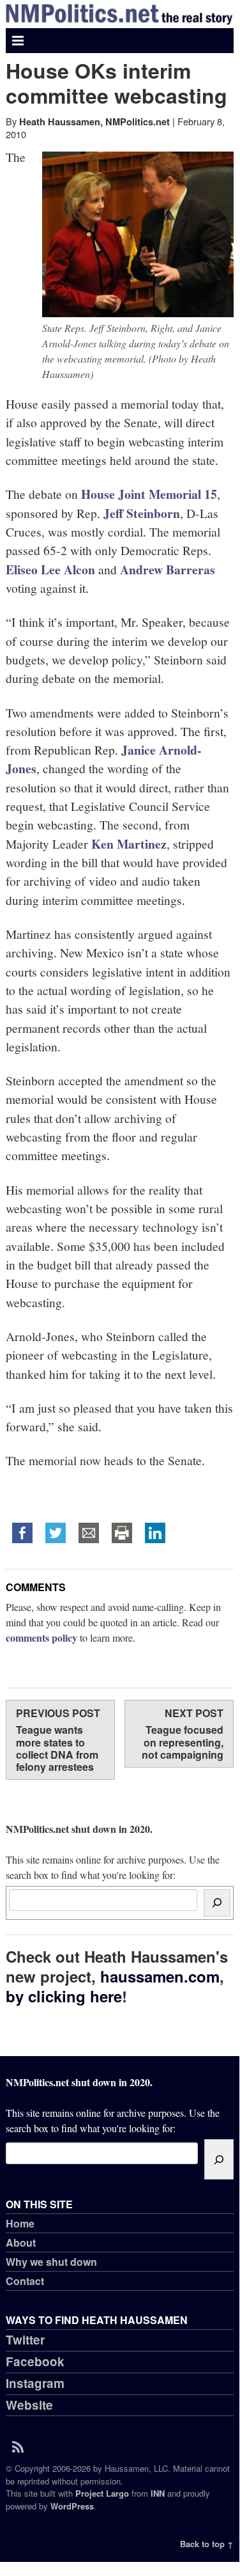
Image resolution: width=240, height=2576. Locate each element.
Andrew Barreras (168, 569)
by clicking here (64, 1996)
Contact (25, 2281)
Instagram (35, 2383)
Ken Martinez (129, 844)
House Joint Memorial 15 (149, 494)
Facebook (35, 2361)
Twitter (25, 2340)
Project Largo (102, 2493)
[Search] (217, 1903)
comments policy (41, 1637)
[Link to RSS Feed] (22, 2446)
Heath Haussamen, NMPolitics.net (94, 122)
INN (158, 2493)
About (21, 2242)
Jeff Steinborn (142, 513)
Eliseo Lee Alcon (50, 569)
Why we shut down (51, 2262)
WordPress (72, 2506)
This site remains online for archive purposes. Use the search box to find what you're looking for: (113, 1851)
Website (29, 2405)
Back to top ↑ (207, 2544)
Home (20, 2223)
